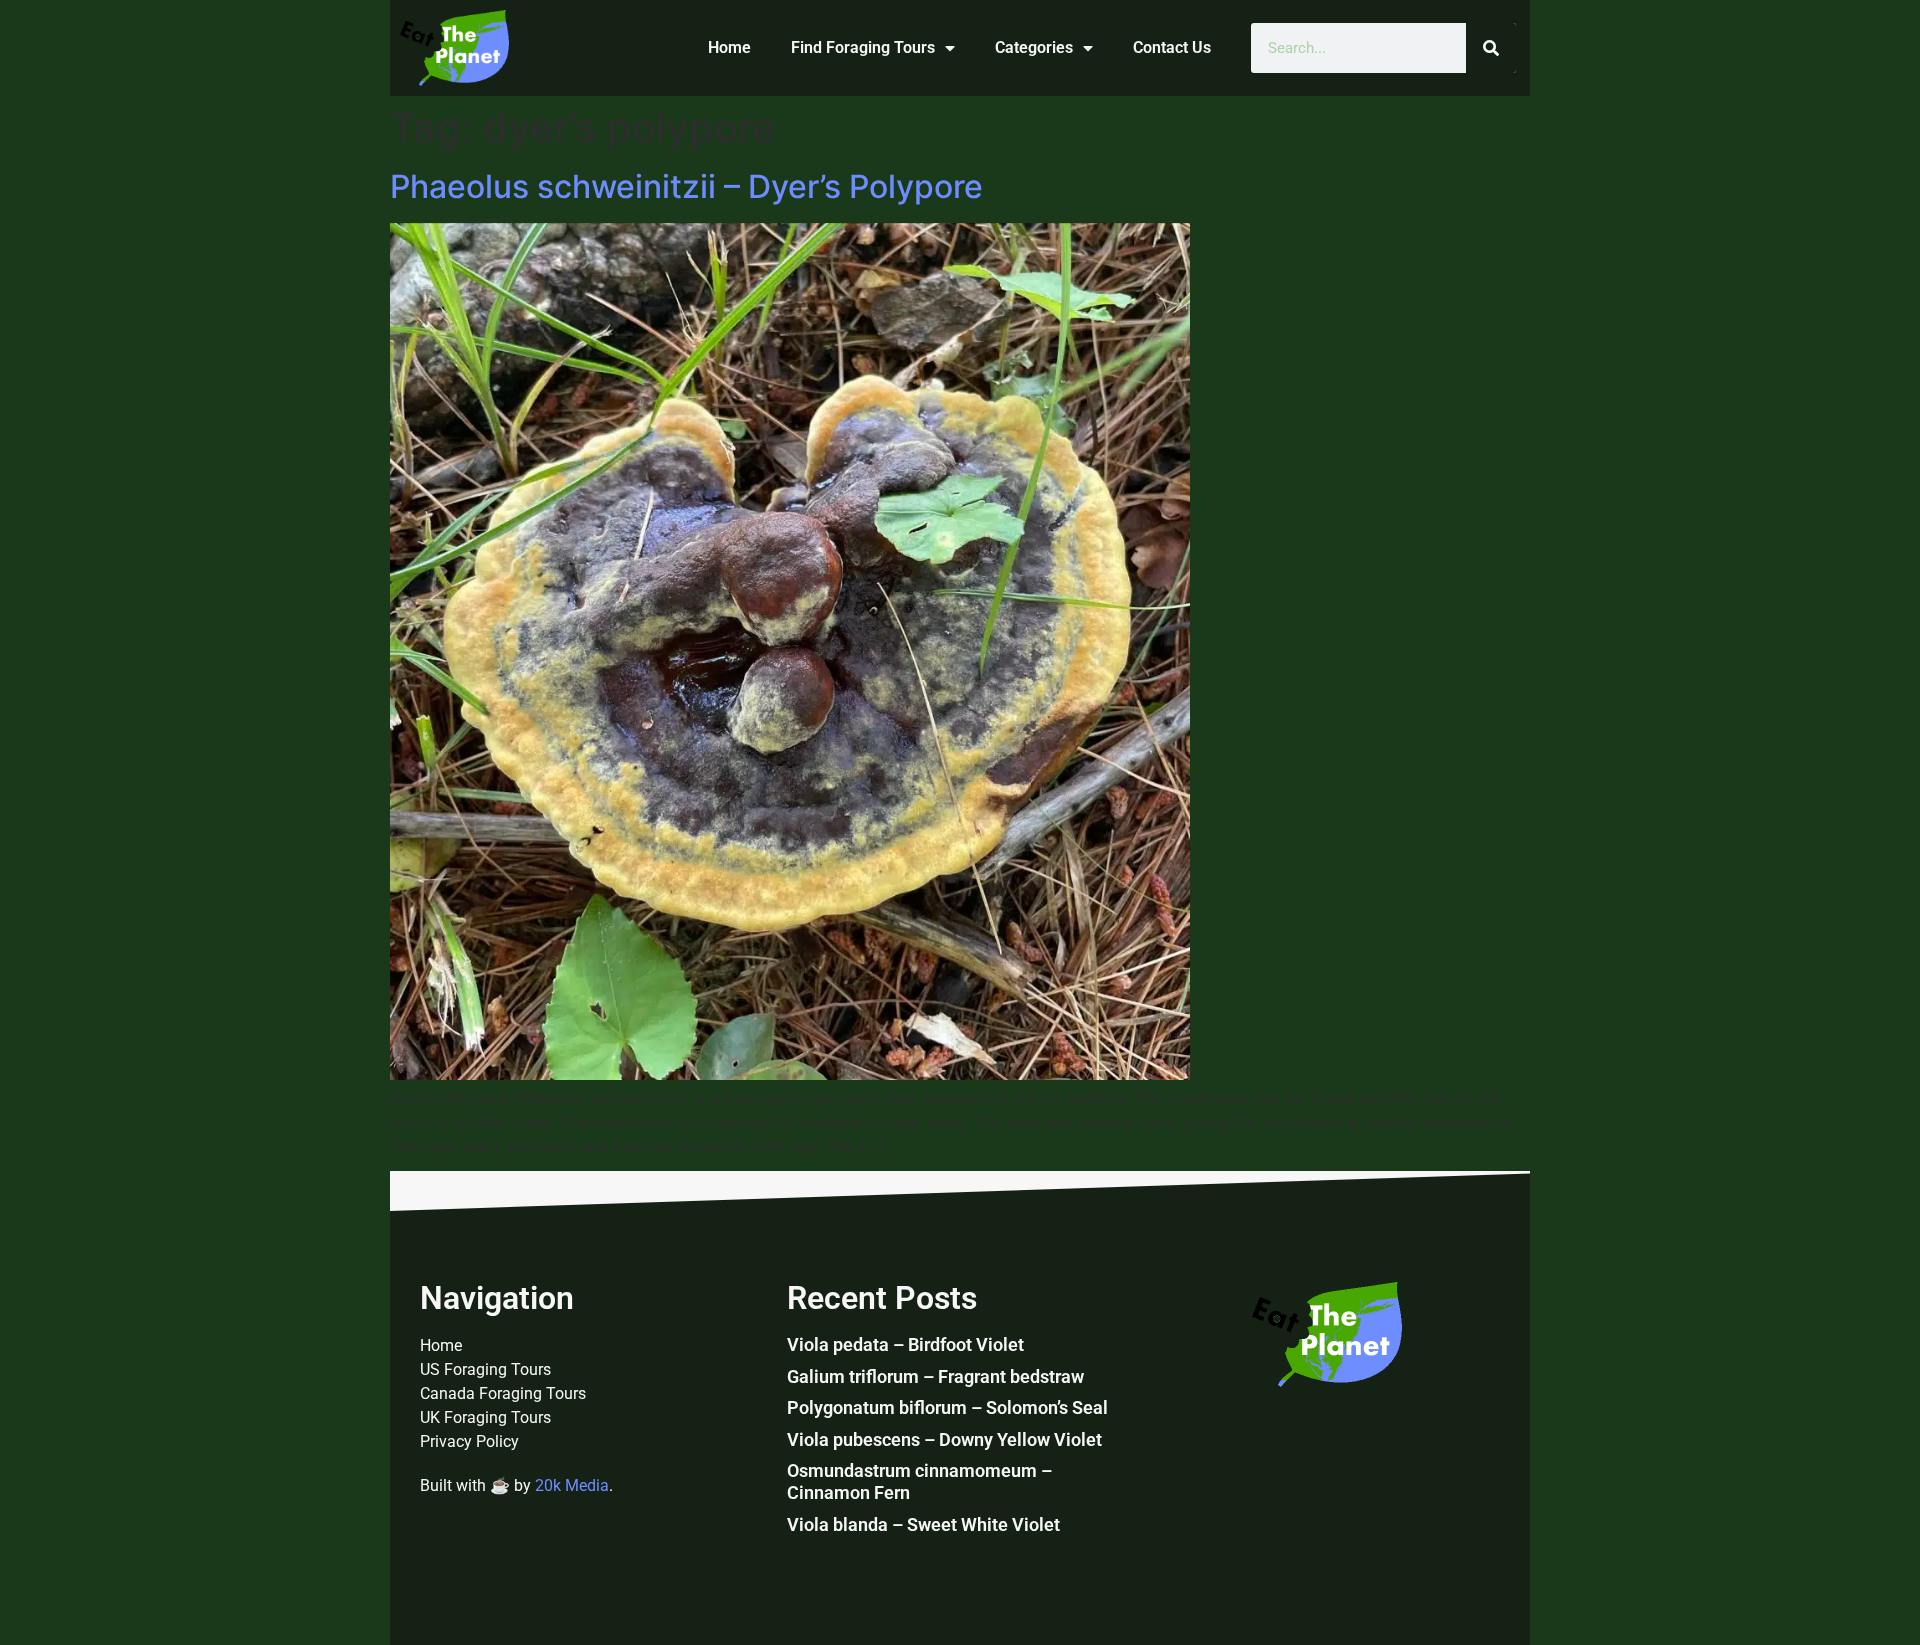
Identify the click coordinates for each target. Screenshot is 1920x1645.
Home (729, 47)
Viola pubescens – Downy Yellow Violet (944, 1439)
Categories (1034, 47)
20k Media (572, 1485)
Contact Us (1172, 47)
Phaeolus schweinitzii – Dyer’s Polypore (686, 186)
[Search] (1491, 48)
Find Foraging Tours (863, 47)
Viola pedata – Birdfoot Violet (905, 1344)
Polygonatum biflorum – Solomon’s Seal (947, 1407)
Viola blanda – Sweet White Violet (923, 1524)
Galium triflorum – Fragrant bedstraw (935, 1376)
